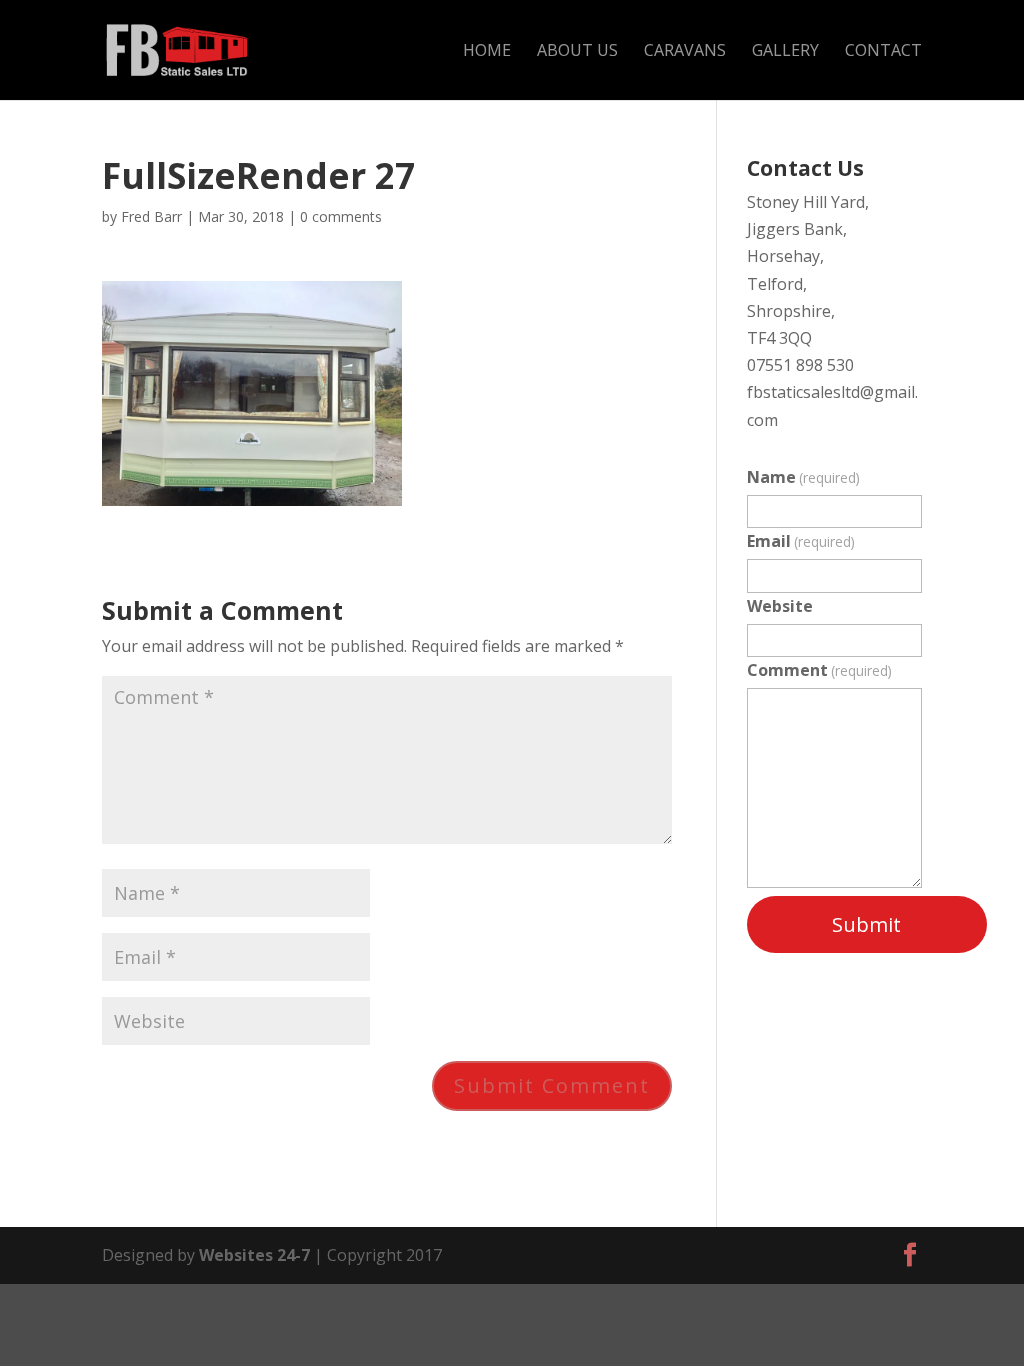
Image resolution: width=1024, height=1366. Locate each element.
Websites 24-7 (254, 1255)
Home (487, 52)
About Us (577, 52)
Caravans (685, 52)
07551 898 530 (800, 365)
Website (780, 606)
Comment (819, 670)
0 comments (341, 216)
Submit (866, 924)
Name (803, 477)
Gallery (785, 52)
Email (801, 541)
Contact (883, 52)
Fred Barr (151, 216)
